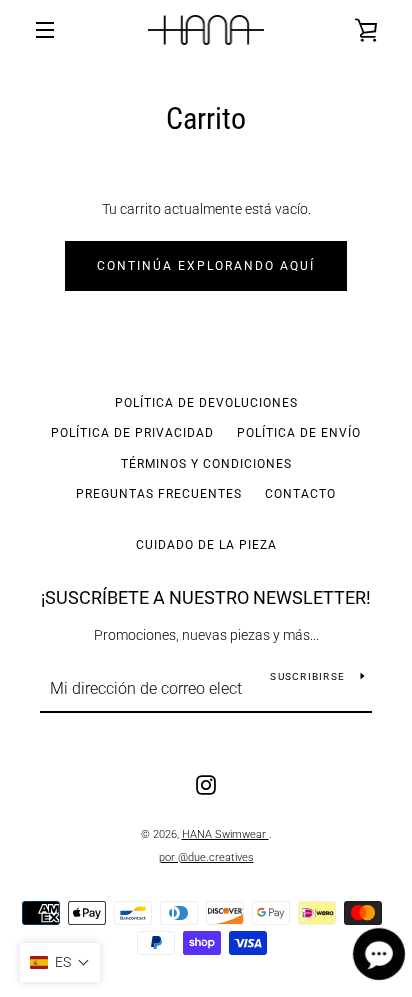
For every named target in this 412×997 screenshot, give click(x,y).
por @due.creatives (206, 857)
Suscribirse (307, 676)
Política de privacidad (132, 433)
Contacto (300, 494)
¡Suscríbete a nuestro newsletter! (206, 597)
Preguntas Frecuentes (159, 494)
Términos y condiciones (206, 464)
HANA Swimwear (225, 834)
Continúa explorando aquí (206, 266)
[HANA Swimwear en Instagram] (206, 784)
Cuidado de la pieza (206, 545)
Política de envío (299, 433)
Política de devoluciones (206, 403)
